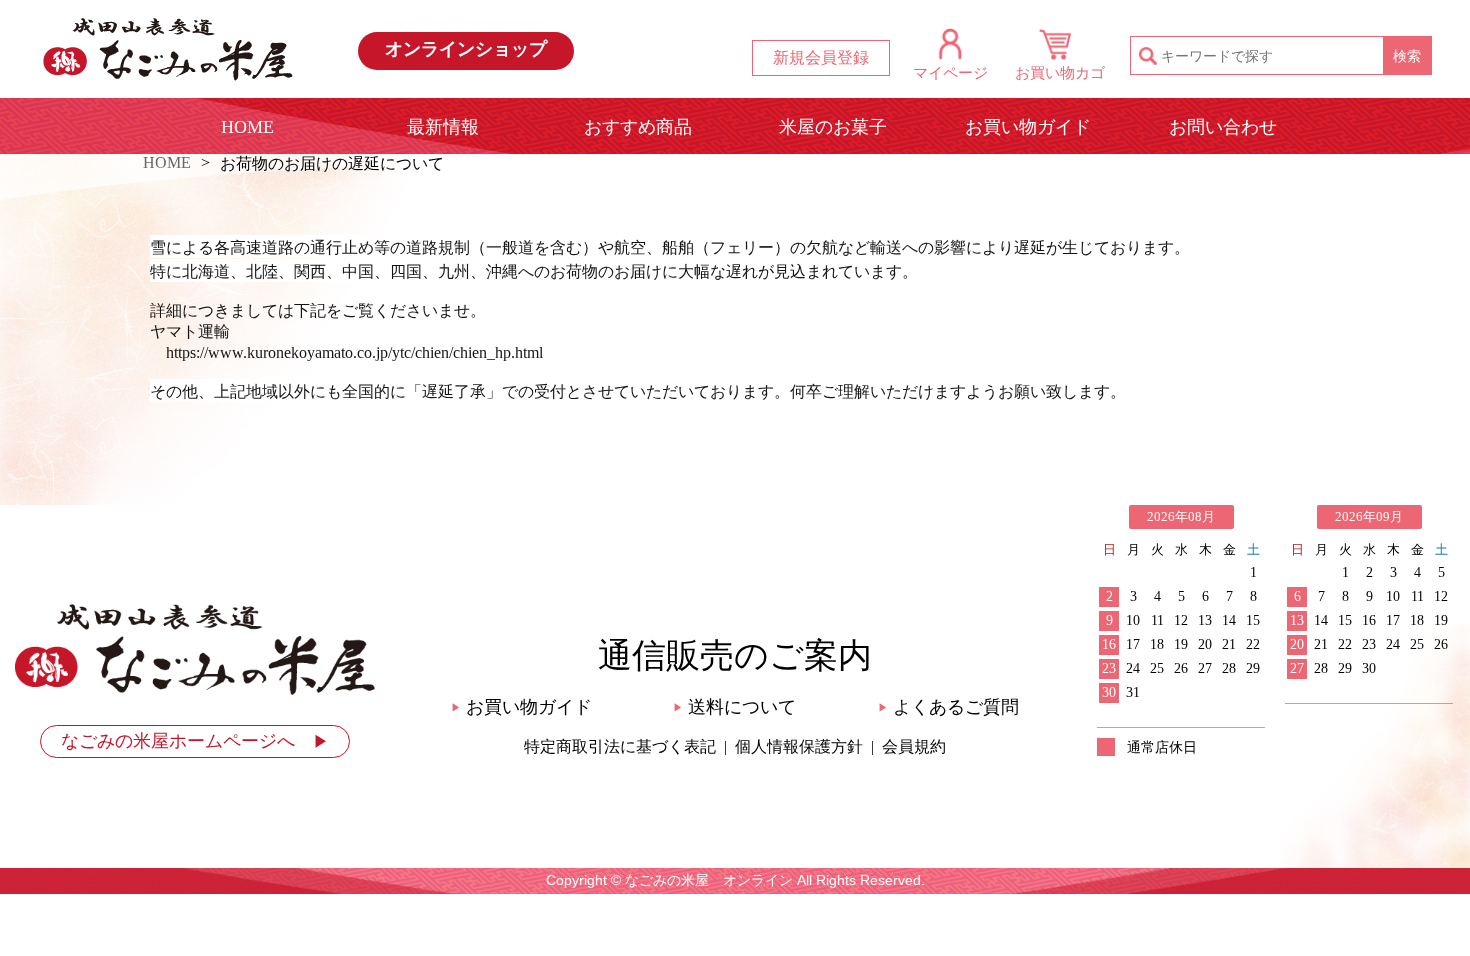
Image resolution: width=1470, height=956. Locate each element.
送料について (734, 707)
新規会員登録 (821, 57)
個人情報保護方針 (799, 746)
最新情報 (443, 127)
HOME (247, 127)
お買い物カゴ (1060, 72)
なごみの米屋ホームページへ (195, 741)
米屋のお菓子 (833, 127)
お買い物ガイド (1028, 127)
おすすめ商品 (638, 127)
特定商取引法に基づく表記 (620, 746)
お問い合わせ (1223, 127)
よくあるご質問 (948, 707)
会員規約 (914, 746)
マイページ (950, 72)
